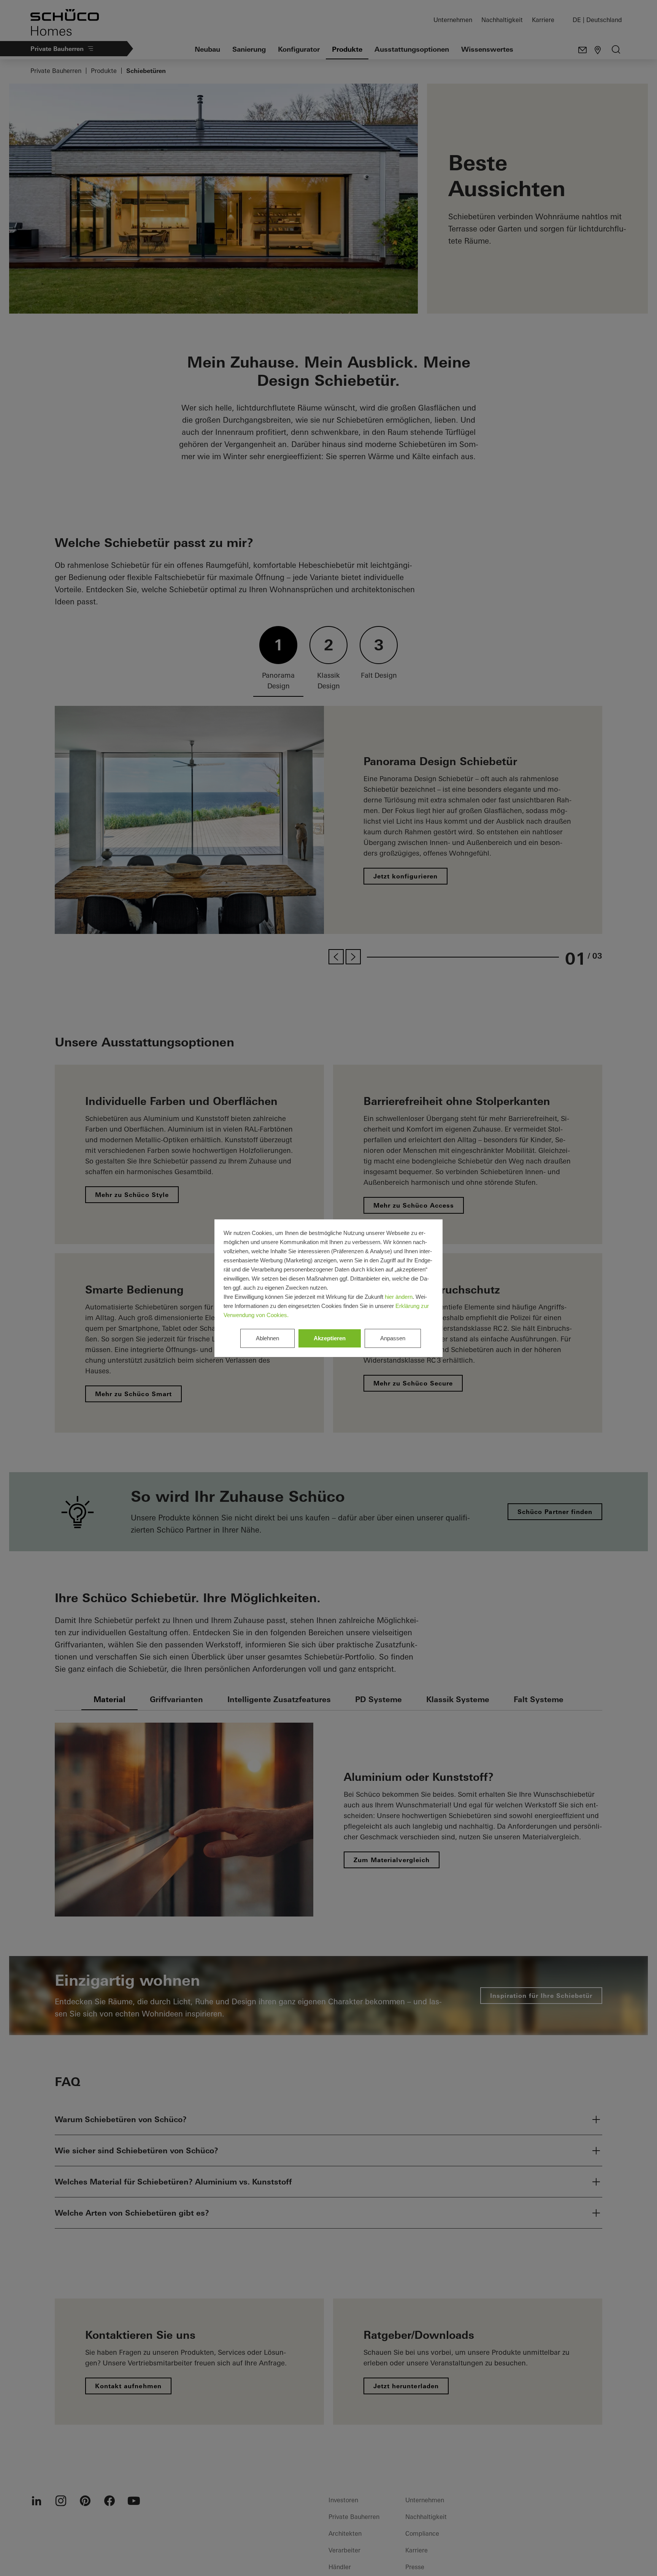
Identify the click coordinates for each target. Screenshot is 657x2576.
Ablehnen (267, 1338)
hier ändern (399, 1297)
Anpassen (393, 1338)
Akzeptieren (330, 1338)
